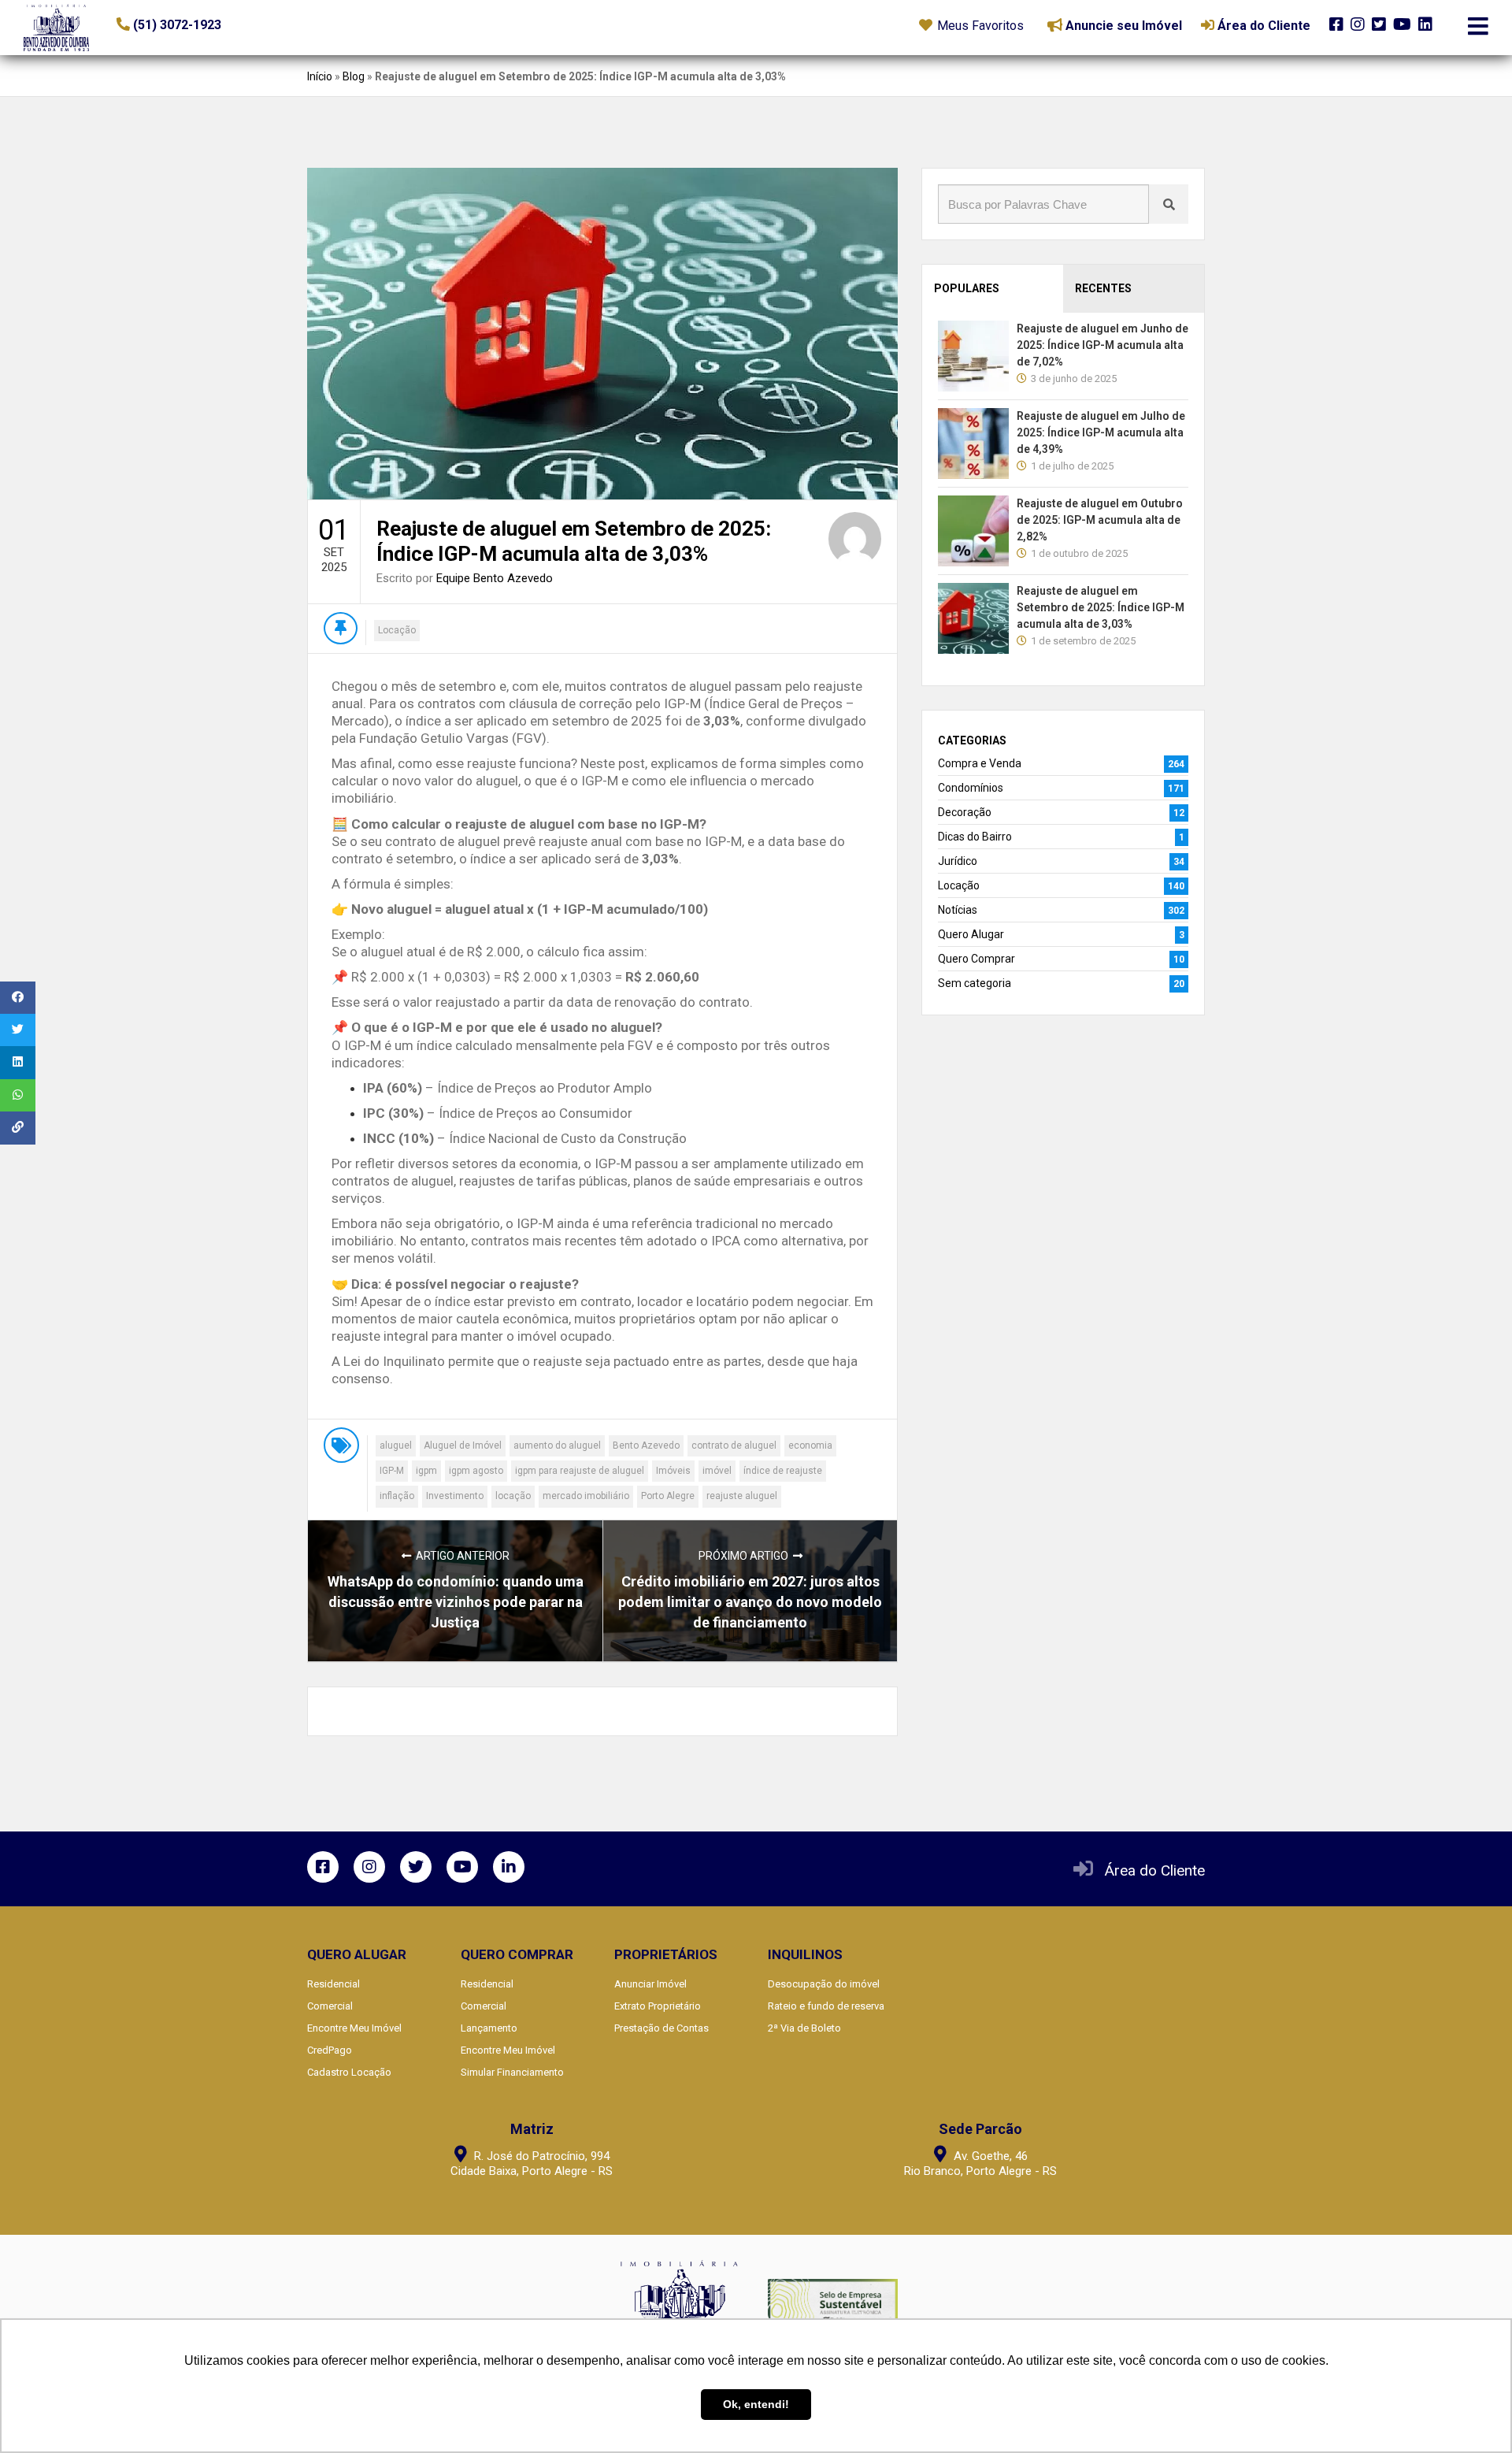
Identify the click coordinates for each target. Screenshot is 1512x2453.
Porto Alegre (668, 1496)
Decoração (965, 812)
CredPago (330, 2050)
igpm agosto (476, 1471)
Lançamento (489, 2028)
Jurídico (958, 861)
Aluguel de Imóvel (463, 1445)
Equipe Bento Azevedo (495, 578)
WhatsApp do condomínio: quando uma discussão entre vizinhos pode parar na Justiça (456, 1602)
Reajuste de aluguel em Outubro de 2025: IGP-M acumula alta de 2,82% (1100, 520)
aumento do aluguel (557, 1445)
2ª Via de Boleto (804, 2028)
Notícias (958, 910)
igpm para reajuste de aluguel (580, 1471)
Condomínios (971, 788)
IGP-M (392, 1471)
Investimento (455, 1496)
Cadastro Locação (349, 2072)
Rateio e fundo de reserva (826, 2006)
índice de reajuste (783, 1471)
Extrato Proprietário (658, 2006)
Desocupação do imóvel (824, 1984)
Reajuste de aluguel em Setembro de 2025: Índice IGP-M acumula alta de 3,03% (1101, 607)
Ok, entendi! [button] (756, 2404)
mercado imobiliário (586, 1496)
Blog (354, 76)
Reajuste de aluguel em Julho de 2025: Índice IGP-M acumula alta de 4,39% (1101, 432)
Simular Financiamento (512, 2072)
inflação (397, 1496)
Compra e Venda (980, 763)
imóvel (717, 1471)
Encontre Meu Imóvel (354, 2028)
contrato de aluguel (734, 1445)
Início (320, 76)
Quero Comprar (976, 959)
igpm (426, 1471)
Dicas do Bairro (975, 837)
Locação (397, 630)
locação (513, 1496)
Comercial (330, 2006)
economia (810, 1445)
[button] (213, 25)
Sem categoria (975, 983)
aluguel (396, 1445)
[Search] (1169, 204)
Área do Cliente (1155, 1870)
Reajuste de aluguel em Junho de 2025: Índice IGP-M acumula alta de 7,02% (1102, 345)
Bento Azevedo (646, 1445)
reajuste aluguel (742, 1496)
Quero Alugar (971, 934)
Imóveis (673, 1471)
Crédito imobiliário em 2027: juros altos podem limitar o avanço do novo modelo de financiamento (750, 1602)
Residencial (334, 1984)
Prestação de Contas (661, 2028)
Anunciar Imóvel (650, 1984)
